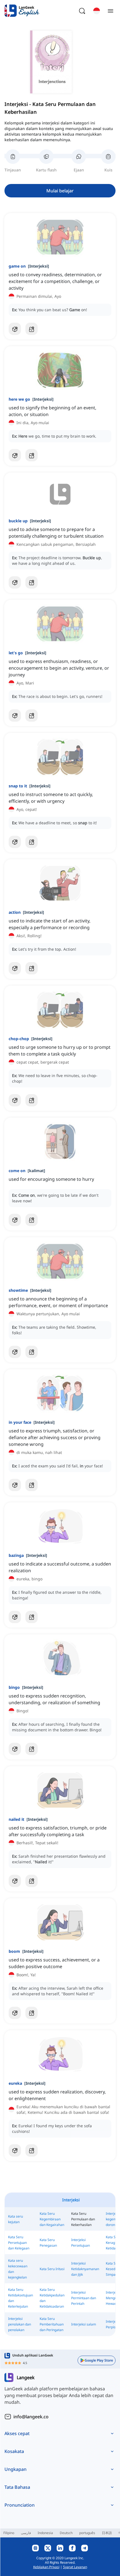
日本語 (107, 2533)
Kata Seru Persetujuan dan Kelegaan (19, 2243)
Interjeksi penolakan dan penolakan (20, 2324)
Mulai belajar (60, 191)
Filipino (9, 2533)
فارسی (26, 2533)
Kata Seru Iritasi (52, 2269)
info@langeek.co (31, 2417)
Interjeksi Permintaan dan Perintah (84, 2298)
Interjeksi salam (84, 2324)
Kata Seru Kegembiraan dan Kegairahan (52, 2219)
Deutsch (66, 2533)
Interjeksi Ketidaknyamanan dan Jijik (85, 2269)
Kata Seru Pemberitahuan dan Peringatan (52, 2324)
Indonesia (45, 2533)
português (87, 2533)
